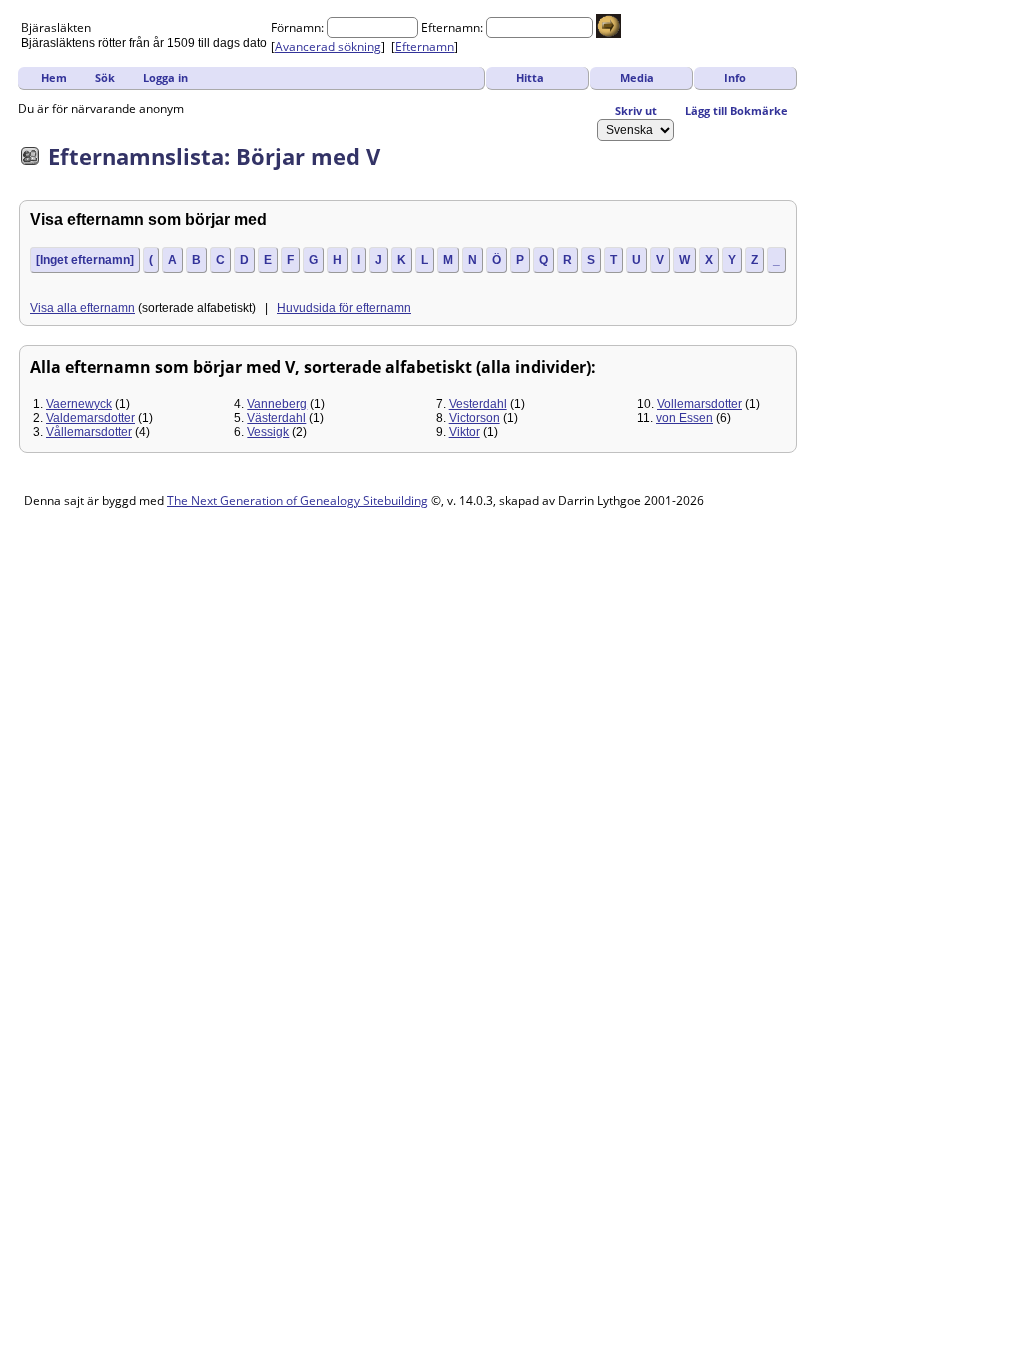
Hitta (530, 77)
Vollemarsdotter (699, 404)
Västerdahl (276, 418)
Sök (105, 77)
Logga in (165, 77)
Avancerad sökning (328, 46)
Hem (54, 77)
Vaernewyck (79, 404)
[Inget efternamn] (85, 260)
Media (637, 77)
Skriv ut (636, 110)
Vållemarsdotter (89, 432)
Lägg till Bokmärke (736, 110)
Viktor (464, 432)
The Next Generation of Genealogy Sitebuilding (297, 500)
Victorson (474, 418)
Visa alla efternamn (82, 308)
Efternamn (424, 46)
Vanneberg (277, 404)
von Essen (684, 418)
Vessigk (268, 432)
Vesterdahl (478, 404)
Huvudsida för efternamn (344, 308)
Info (735, 77)
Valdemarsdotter (90, 418)
